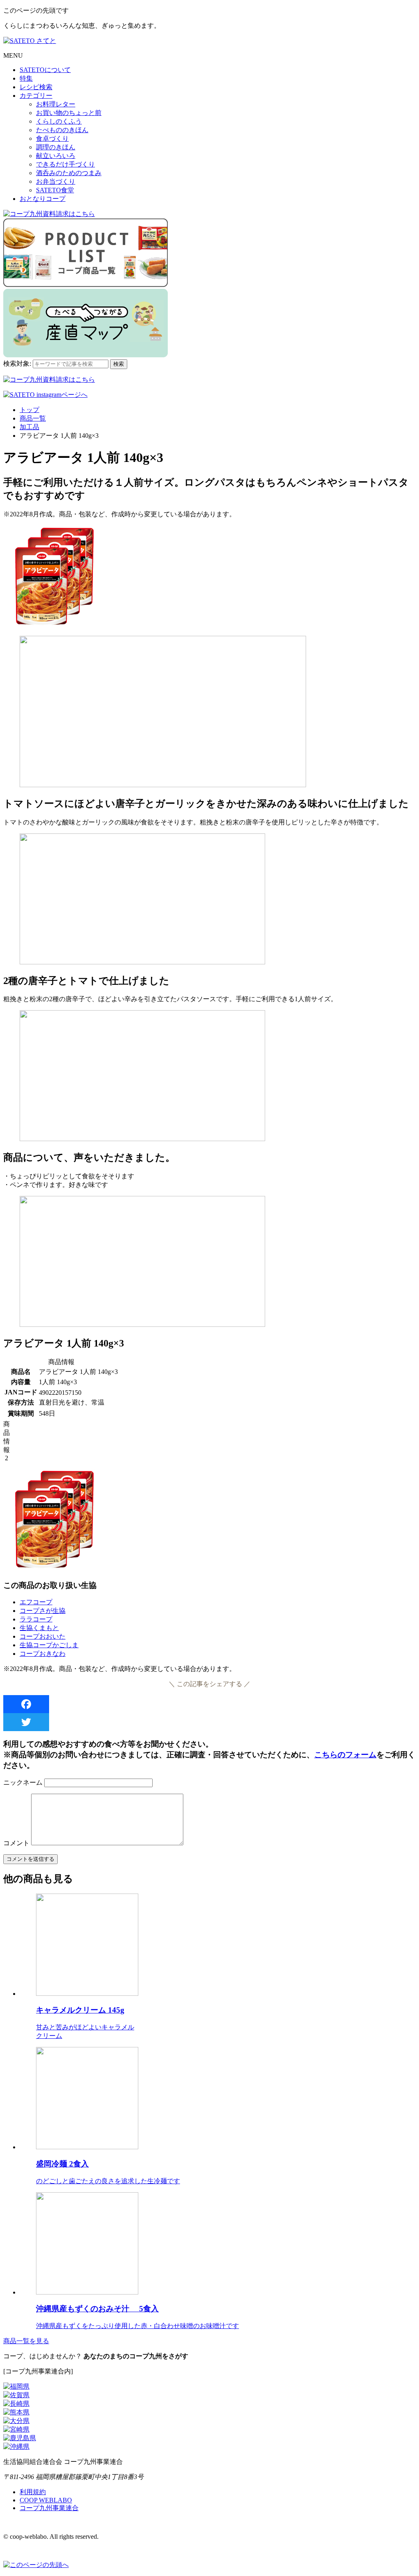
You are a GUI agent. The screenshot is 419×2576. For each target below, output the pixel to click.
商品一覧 (33, 418)
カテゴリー (36, 96)
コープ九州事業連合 (49, 2508)
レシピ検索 (36, 87)
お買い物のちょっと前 (69, 113)
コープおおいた (43, 1636)
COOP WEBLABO (46, 2500)
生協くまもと (39, 1628)
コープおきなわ (43, 1654)
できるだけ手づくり (65, 164)
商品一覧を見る (26, 2341)
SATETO (45, 70)
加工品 (29, 427)
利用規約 (33, 2492)
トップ (29, 410)
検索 (119, 364)
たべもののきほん (62, 130)
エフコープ (36, 1602)
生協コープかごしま (49, 1645)
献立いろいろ (56, 156)
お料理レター (56, 104)
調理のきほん (56, 147)
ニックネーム (23, 1782)
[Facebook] (209, 1704)
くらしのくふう (59, 121)
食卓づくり (52, 138)
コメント (16, 1843)
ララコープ (36, 1619)
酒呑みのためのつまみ (69, 173)
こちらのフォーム (345, 1755)
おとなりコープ (43, 199)
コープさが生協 (43, 1611)
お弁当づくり (56, 181)
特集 (26, 78)
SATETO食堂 (55, 190)
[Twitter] (209, 1722)
